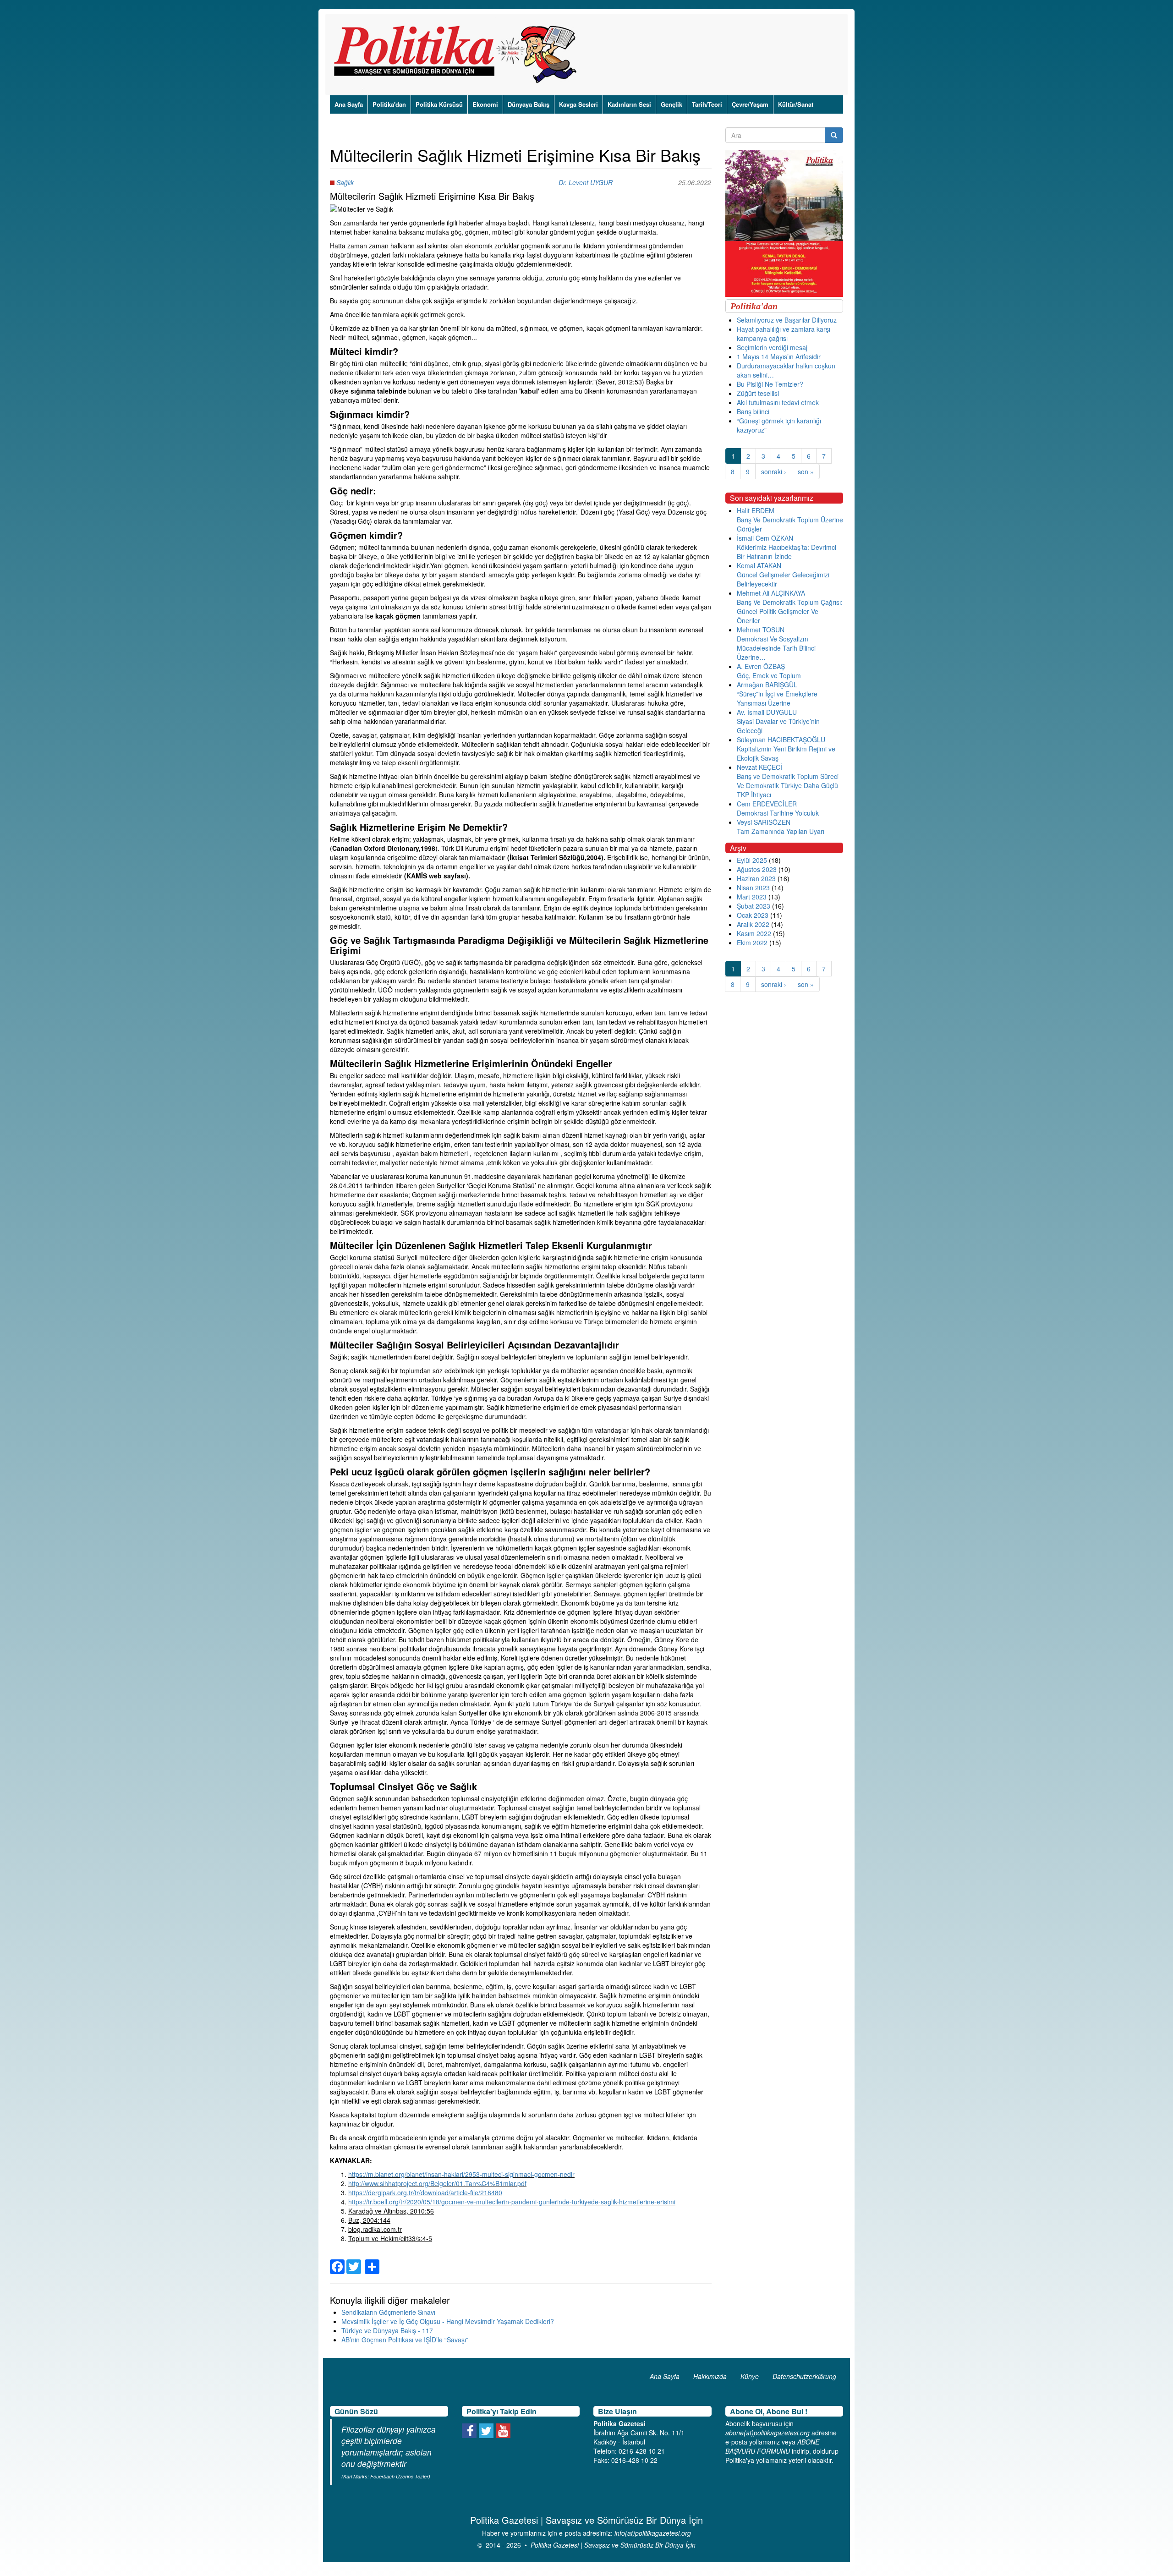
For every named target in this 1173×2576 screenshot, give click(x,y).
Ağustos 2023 (757, 869)
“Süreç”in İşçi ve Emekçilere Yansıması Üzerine (777, 698)
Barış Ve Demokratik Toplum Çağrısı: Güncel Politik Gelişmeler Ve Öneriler (790, 611)
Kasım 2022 (754, 933)
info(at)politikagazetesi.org (653, 2533)
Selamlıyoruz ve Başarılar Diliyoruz (787, 320)
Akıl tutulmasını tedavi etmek (778, 402)
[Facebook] (337, 2261)
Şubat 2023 (754, 906)
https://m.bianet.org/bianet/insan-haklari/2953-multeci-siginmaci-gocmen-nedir (461, 2174)
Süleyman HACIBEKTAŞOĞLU (781, 740)
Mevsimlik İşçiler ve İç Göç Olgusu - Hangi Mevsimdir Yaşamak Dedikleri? (448, 2321)
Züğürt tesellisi (758, 393)
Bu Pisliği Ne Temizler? (770, 384)
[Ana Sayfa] (458, 55)
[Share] (372, 2261)
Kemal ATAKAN (759, 565)
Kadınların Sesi (629, 104)
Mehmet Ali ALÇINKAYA (771, 593)
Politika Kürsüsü (439, 104)
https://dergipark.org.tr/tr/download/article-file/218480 (425, 2192)
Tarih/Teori (707, 104)
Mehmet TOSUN (761, 630)
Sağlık (345, 182)
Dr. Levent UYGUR (586, 182)
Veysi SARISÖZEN (764, 822)
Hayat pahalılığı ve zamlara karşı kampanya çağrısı (784, 334)
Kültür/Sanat (796, 104)
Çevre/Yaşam (750, 104)
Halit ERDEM (756, 510)
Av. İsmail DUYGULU (767, 712)
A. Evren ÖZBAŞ (761, 666)
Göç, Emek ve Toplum (769, 675)
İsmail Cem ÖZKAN (765, 538)
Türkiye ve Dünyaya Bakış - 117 (387, 2330)
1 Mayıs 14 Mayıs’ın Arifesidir (779, 356)
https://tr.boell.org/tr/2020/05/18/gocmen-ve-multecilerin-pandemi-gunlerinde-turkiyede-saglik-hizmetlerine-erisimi (512, 2202)
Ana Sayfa (349, 104)
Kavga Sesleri (578, 104)
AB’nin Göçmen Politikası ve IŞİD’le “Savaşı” (405, 2340)
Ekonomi (485, 104)
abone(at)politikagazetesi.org (767, 2433)
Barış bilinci (753, 411)
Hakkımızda (710, 2376)
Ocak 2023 (753, 915)
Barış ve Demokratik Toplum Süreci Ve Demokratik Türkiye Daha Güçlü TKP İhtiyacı (788, 785)
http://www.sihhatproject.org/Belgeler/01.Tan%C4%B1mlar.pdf (437, 2183)
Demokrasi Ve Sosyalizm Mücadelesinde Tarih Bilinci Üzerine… (776, 648)
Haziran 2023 (756, 878)
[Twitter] (354, 2261)
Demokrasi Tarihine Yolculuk (778, 813)
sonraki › (774, 471)
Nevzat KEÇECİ (759, 767)
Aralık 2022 (753, 924)
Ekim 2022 (752, 943)
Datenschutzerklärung (804, 2376)
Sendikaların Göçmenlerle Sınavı (388, 2312)
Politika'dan (389, 104)
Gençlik (671, 104)
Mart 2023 (752, 897)
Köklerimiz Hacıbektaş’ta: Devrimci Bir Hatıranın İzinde (787, 552)
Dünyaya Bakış (529, 104)
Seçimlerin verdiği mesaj (772, 347)
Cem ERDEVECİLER (767, 804)
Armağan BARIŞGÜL (767, 685)
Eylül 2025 (752, 860)
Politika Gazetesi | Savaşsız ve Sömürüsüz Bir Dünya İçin (613, 2545)
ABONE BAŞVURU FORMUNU (772, 2446)
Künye (750, 2376)
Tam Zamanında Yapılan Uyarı (781, 831)
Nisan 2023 (753, 888)
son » (806, 471)
